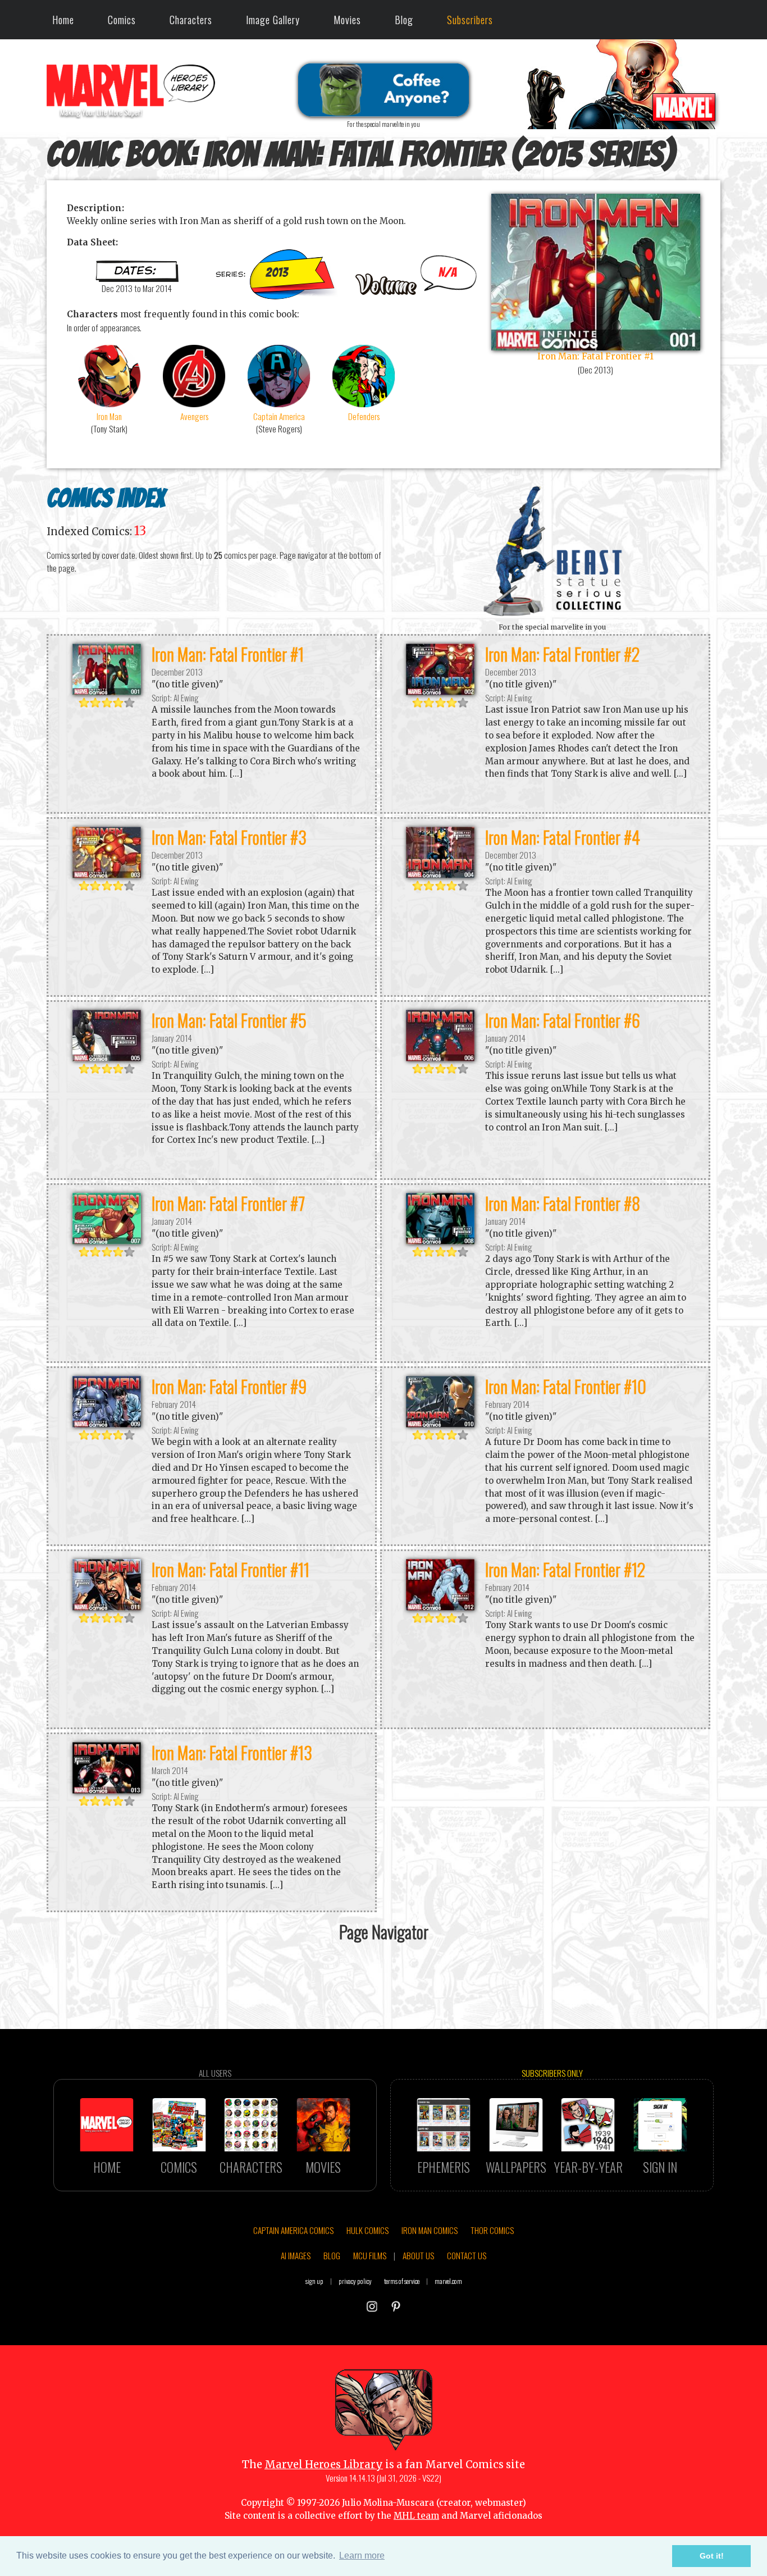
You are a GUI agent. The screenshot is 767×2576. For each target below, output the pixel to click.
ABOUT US (418, 2255)
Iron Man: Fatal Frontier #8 (563, 1203)
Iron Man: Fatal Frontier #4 (563, 837)
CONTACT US (467, 2255)
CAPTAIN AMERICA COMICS (293, 2230)
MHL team (416, 2516)
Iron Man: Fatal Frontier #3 (229, 837)
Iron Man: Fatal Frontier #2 (563, 654)
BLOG (332, 2255)
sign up (314, 2281)
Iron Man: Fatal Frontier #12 (565, 1569)
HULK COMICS (367, 2230)
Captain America (279, 416)
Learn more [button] (362, 2556)
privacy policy (355, 2281)
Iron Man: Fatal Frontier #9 (229, 1386)
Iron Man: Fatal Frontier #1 (228, 654)
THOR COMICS (492, 2230)
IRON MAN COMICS (430, 2230)
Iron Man (109, 416)
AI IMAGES (296, 2255)
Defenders (364, 416)
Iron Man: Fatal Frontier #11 (230, 1569)
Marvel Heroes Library (324, 2465)
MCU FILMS (370, 2255)
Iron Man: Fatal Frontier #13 (232, 1752)
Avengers (194, 416)
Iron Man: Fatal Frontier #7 (228, 1203)
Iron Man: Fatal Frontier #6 (563, 1020)
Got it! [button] (712, 2556)
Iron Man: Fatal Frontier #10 (566, 1386)
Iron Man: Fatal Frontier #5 (229, 1020)
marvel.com (448, 2281)
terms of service (402, 2281)
